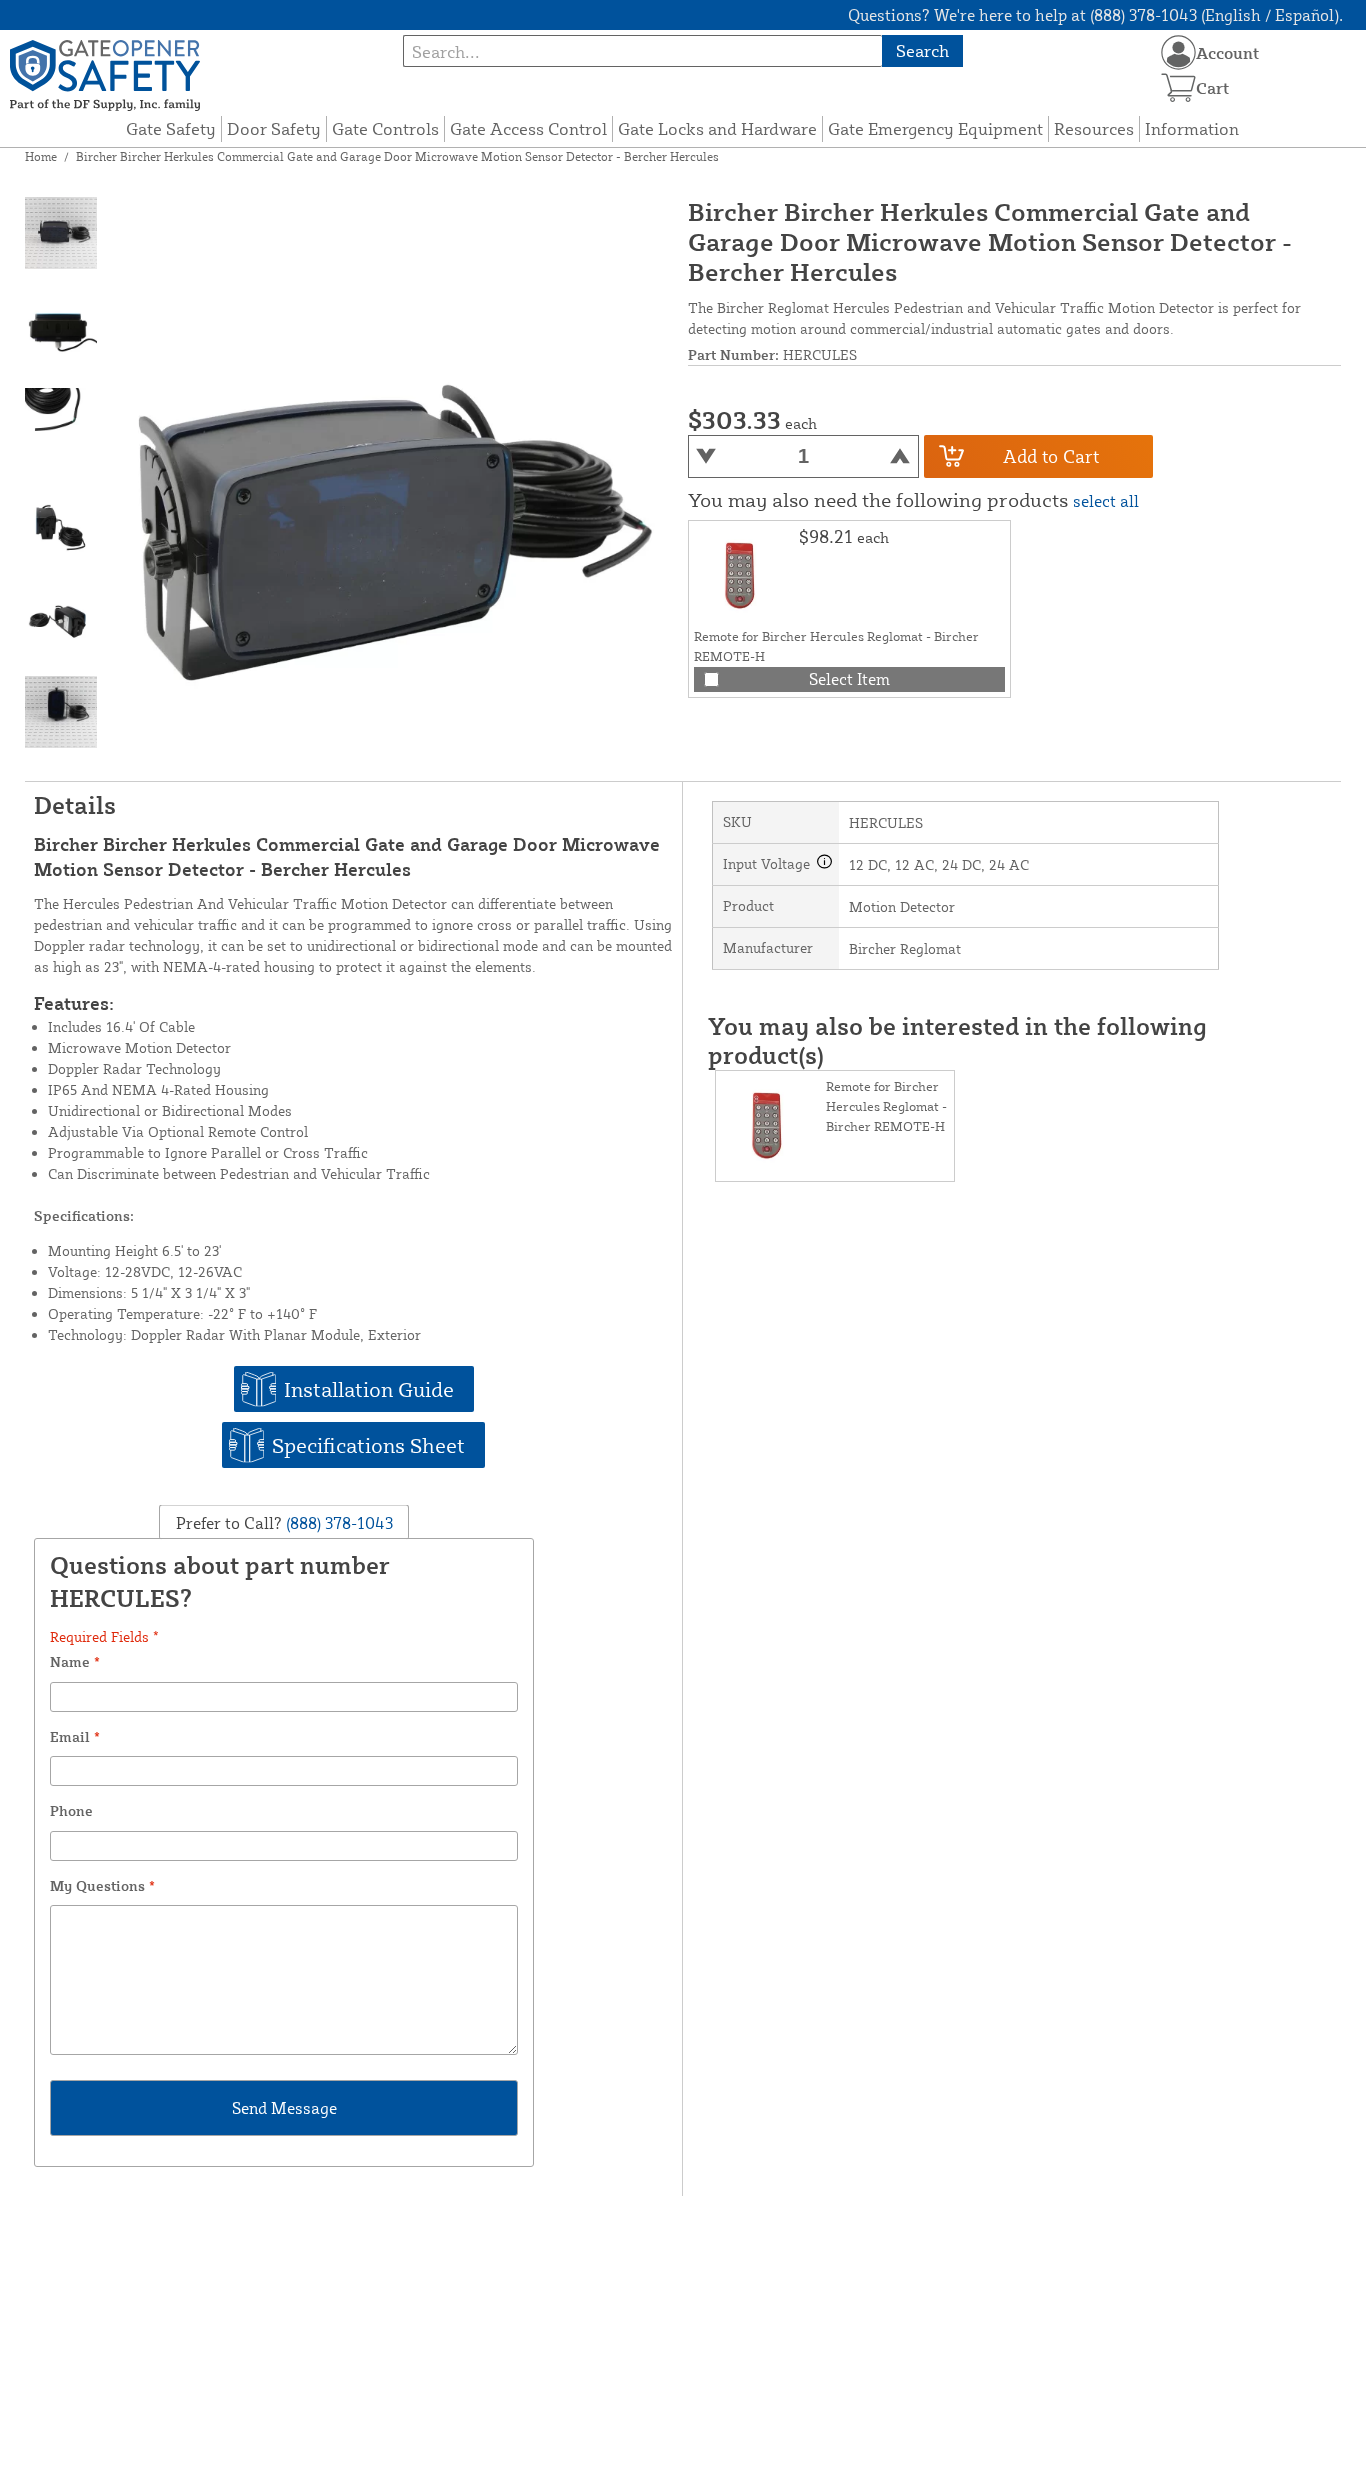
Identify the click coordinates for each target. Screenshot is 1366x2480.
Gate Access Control (528, 128)
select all (1106, 501)
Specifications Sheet (368, 1445)
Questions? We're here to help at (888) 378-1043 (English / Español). (1095, 15)
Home (41, 156)
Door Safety (274, 128)
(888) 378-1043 (337, 1522)
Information (1192, 128)
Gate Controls (385, 128)
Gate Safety (171, 128)
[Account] (1178, 52)
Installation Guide (369, 1389)
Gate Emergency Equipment (935, 128)
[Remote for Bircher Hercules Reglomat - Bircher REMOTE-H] (744, 576)
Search (922, 50)
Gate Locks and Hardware (717, 128)
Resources (1094, 128)
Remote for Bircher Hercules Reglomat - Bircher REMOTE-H (886, 1106)
